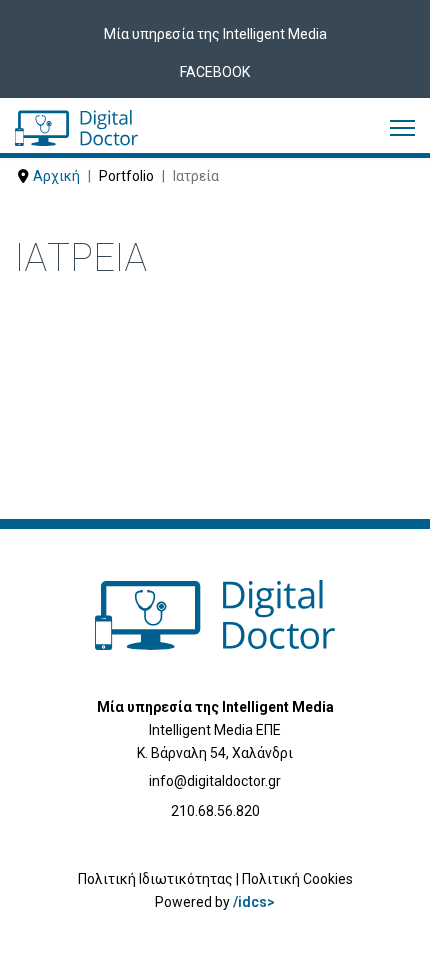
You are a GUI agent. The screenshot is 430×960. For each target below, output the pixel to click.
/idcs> (254, 902)
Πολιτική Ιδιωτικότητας (155, 879)
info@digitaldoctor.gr (215, 781)
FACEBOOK (215, 72)
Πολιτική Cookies (297, 879)
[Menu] (402, 128)
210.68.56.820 (215, 811)
